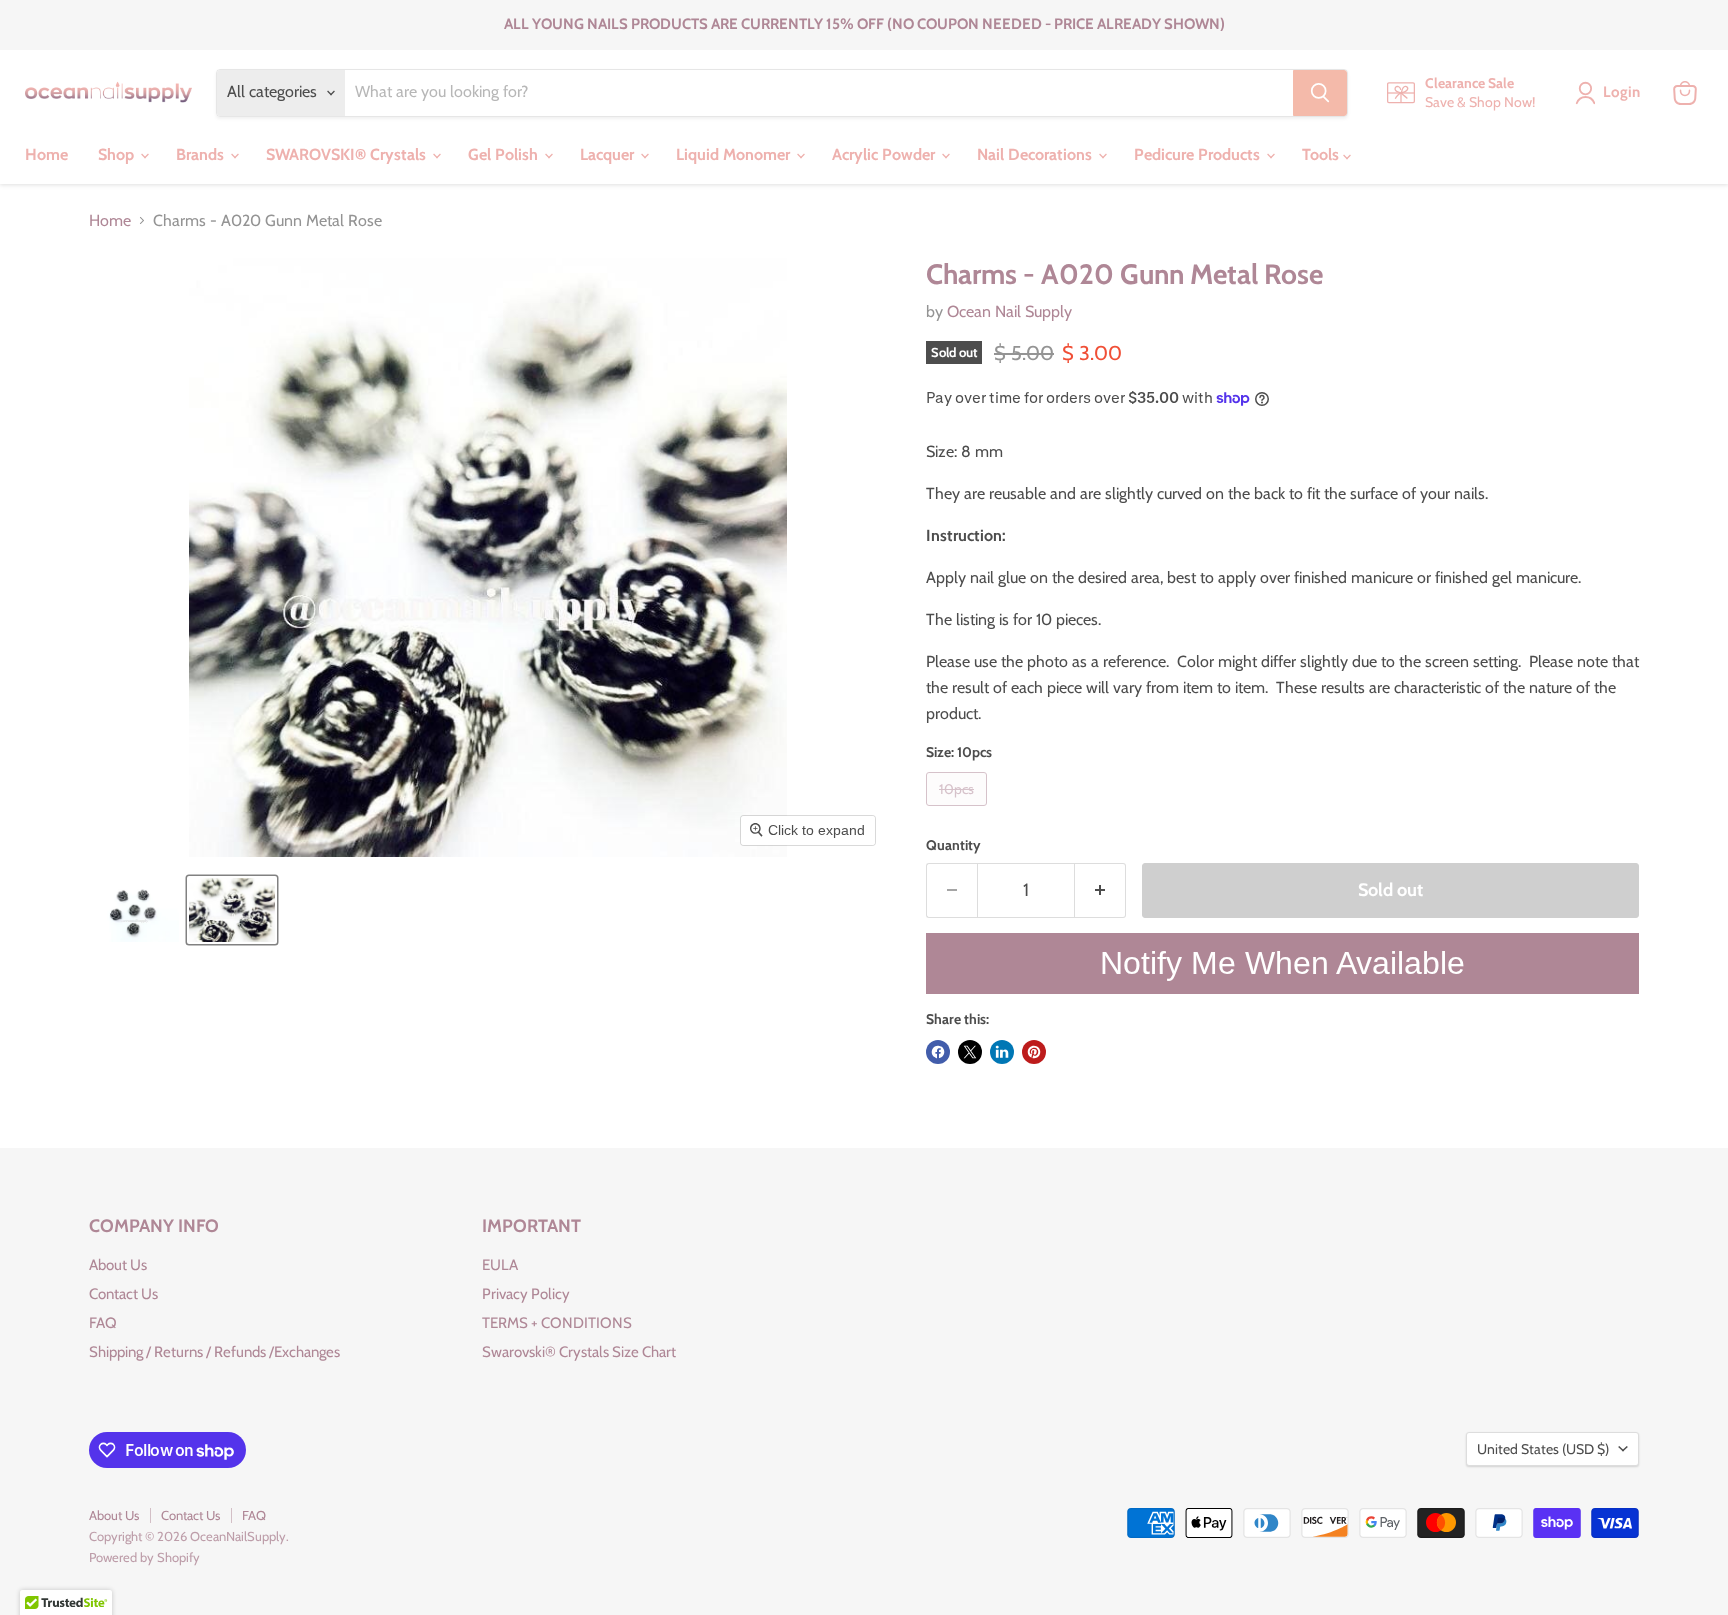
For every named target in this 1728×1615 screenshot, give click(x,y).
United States (1543, 1449)
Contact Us (123, 1294)
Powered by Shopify (144, 1557)
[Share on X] (970, 1052)
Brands (202, 154)
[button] (136, 910)
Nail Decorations (1036, 154)
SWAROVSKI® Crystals (348, 154)
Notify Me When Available (1282, 963)
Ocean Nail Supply (1009, 311)
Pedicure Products (1199, 154)
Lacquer (609, 154)
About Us (118, 1265)
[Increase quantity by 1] (1100, 890)
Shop (118, 154)
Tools (1322, 154)
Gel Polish (505, 154)
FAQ (103, 1323)
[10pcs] (959, 810)
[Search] (1320, 93)
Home (46, 154)
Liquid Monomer (735, 154)
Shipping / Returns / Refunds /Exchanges (214, 1352)
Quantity (953, 845)
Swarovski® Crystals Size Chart (579, 1352)
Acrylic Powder (885, 154)
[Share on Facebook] (938, 1052)
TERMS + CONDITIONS (557, 1323)
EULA (500, 1265)
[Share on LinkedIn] (1002, 1052)
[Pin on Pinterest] (1034, 1052)
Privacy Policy (526, 1294)
